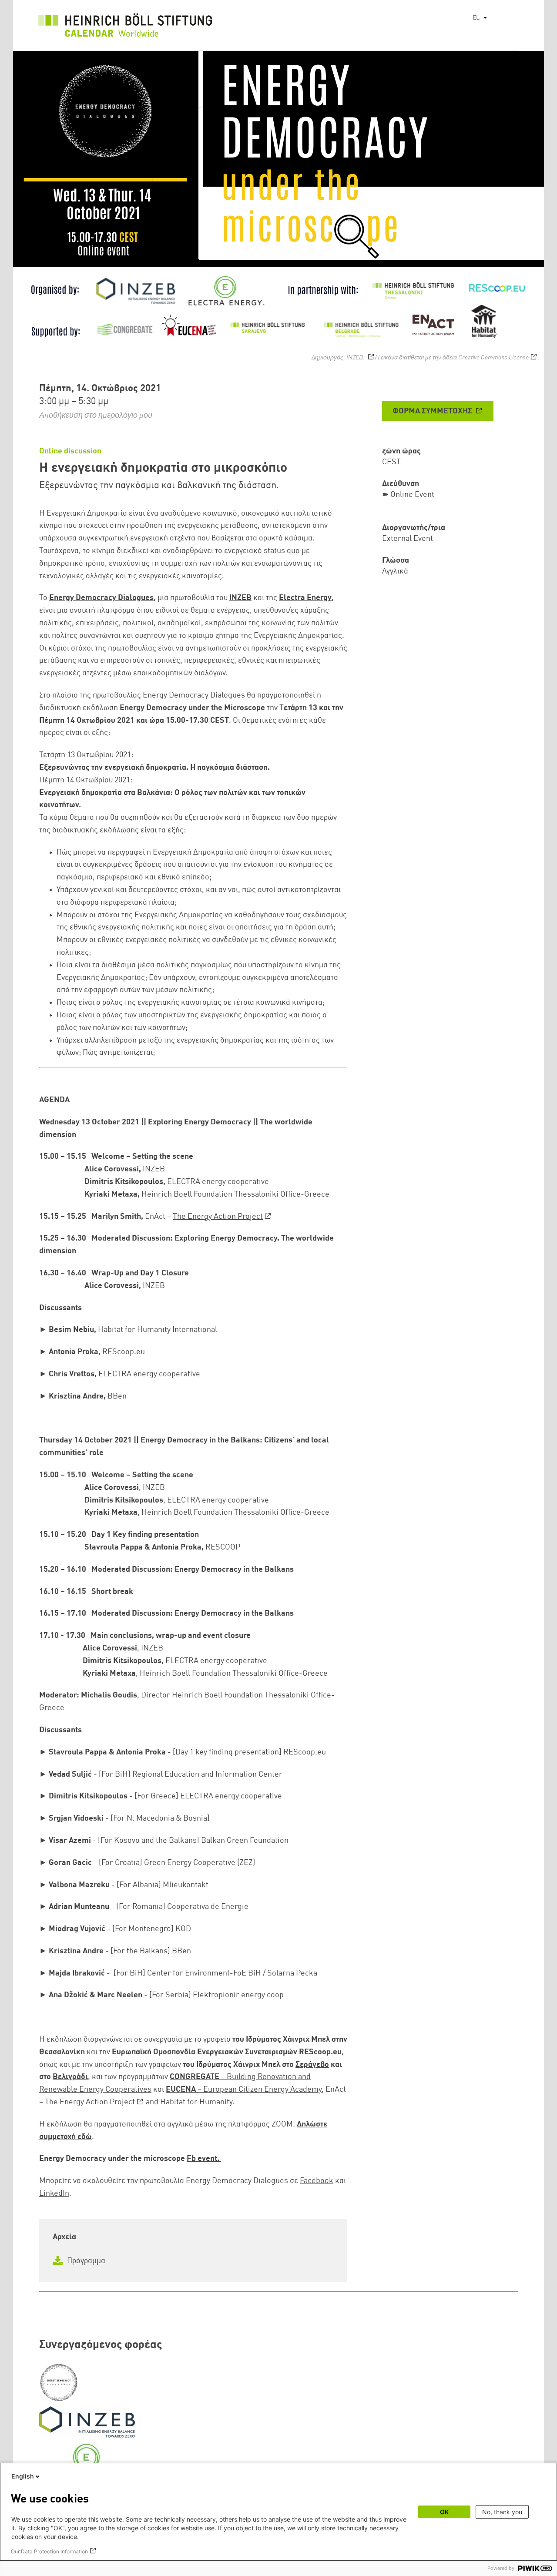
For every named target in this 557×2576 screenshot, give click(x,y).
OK (444, 2512)
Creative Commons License (493, 358)
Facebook (317, 2181)
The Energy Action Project (218, 1217)
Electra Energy (305, 598)
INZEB (240, 598)
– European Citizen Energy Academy (244, 2090)
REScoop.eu (320, 2052)
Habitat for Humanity (196, 2102)
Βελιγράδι (70, 2077)
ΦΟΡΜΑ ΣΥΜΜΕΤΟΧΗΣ (433, 411)
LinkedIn (54, 2194)
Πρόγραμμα (85, 2261)
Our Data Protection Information (49, 2551)
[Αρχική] (125, 27)
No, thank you (502, 2512)
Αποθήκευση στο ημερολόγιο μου (96, 416)
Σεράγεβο (312, 2065)
